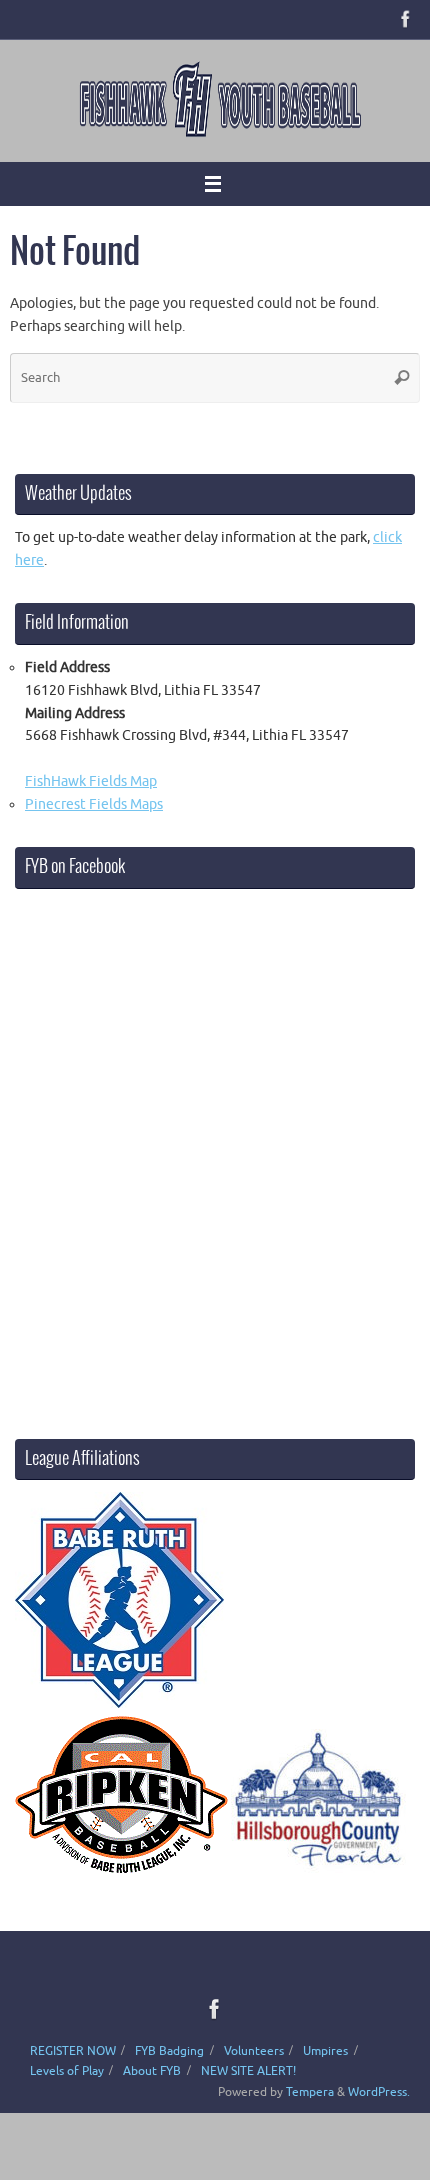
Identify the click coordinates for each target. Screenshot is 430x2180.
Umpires (325, 2051)
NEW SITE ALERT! (248, 2071)
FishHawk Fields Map (91, 781)
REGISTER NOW (73, 2051)
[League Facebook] (406, 19)
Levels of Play (67, 2071)
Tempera (310, 2092)
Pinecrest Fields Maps (94, 804)
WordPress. (379, 2092)
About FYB (152, 2071)
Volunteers (254, 2051)
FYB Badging (169, 2051)
